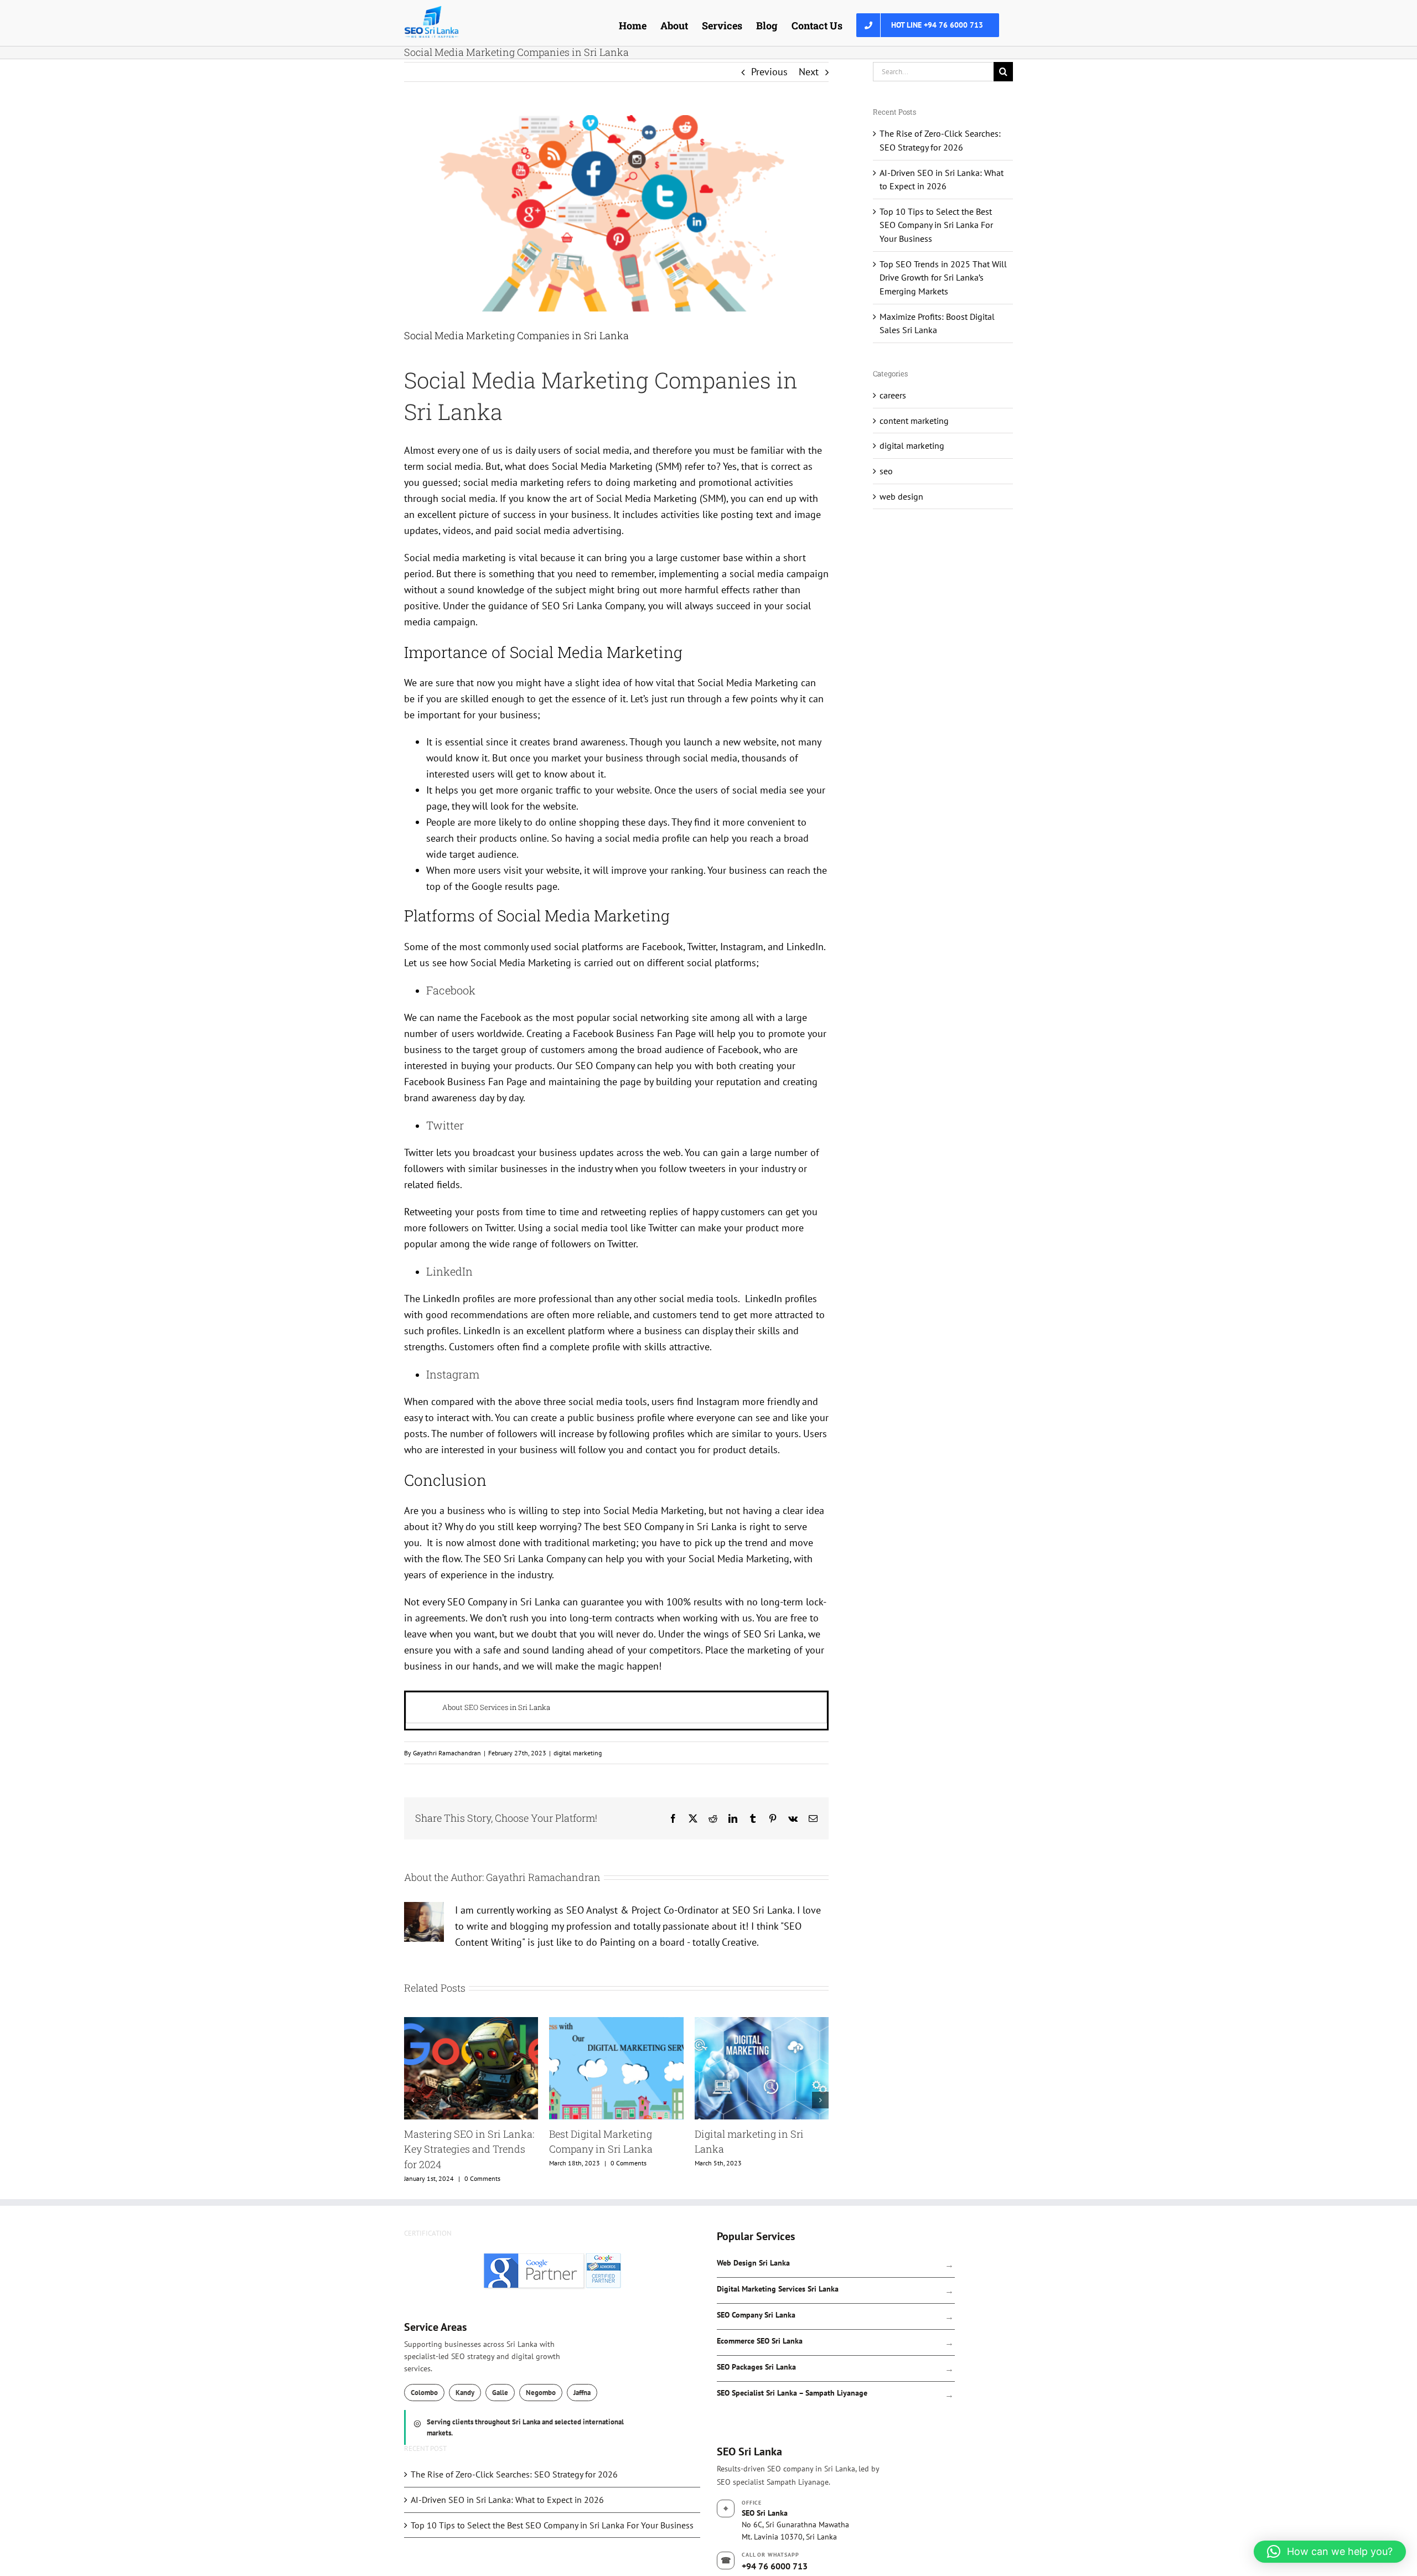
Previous (769, 72)
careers (893, 395)
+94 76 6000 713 (775, 2566)
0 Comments (633, 2163)
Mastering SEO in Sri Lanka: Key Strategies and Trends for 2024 (760, 2149)
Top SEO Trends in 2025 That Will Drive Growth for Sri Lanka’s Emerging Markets (943, 278)
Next (809, 72)
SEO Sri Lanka (572, 606)
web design (901, 496)
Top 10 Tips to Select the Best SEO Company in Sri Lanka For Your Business (936, 225)
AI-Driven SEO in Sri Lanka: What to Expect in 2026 (507, 2500)
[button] (412, 2100)
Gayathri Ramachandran (447, 1753)
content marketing (914, 421)
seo (886, 471)
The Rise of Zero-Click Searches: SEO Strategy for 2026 (514, 2474)
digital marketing (578, 1753)
